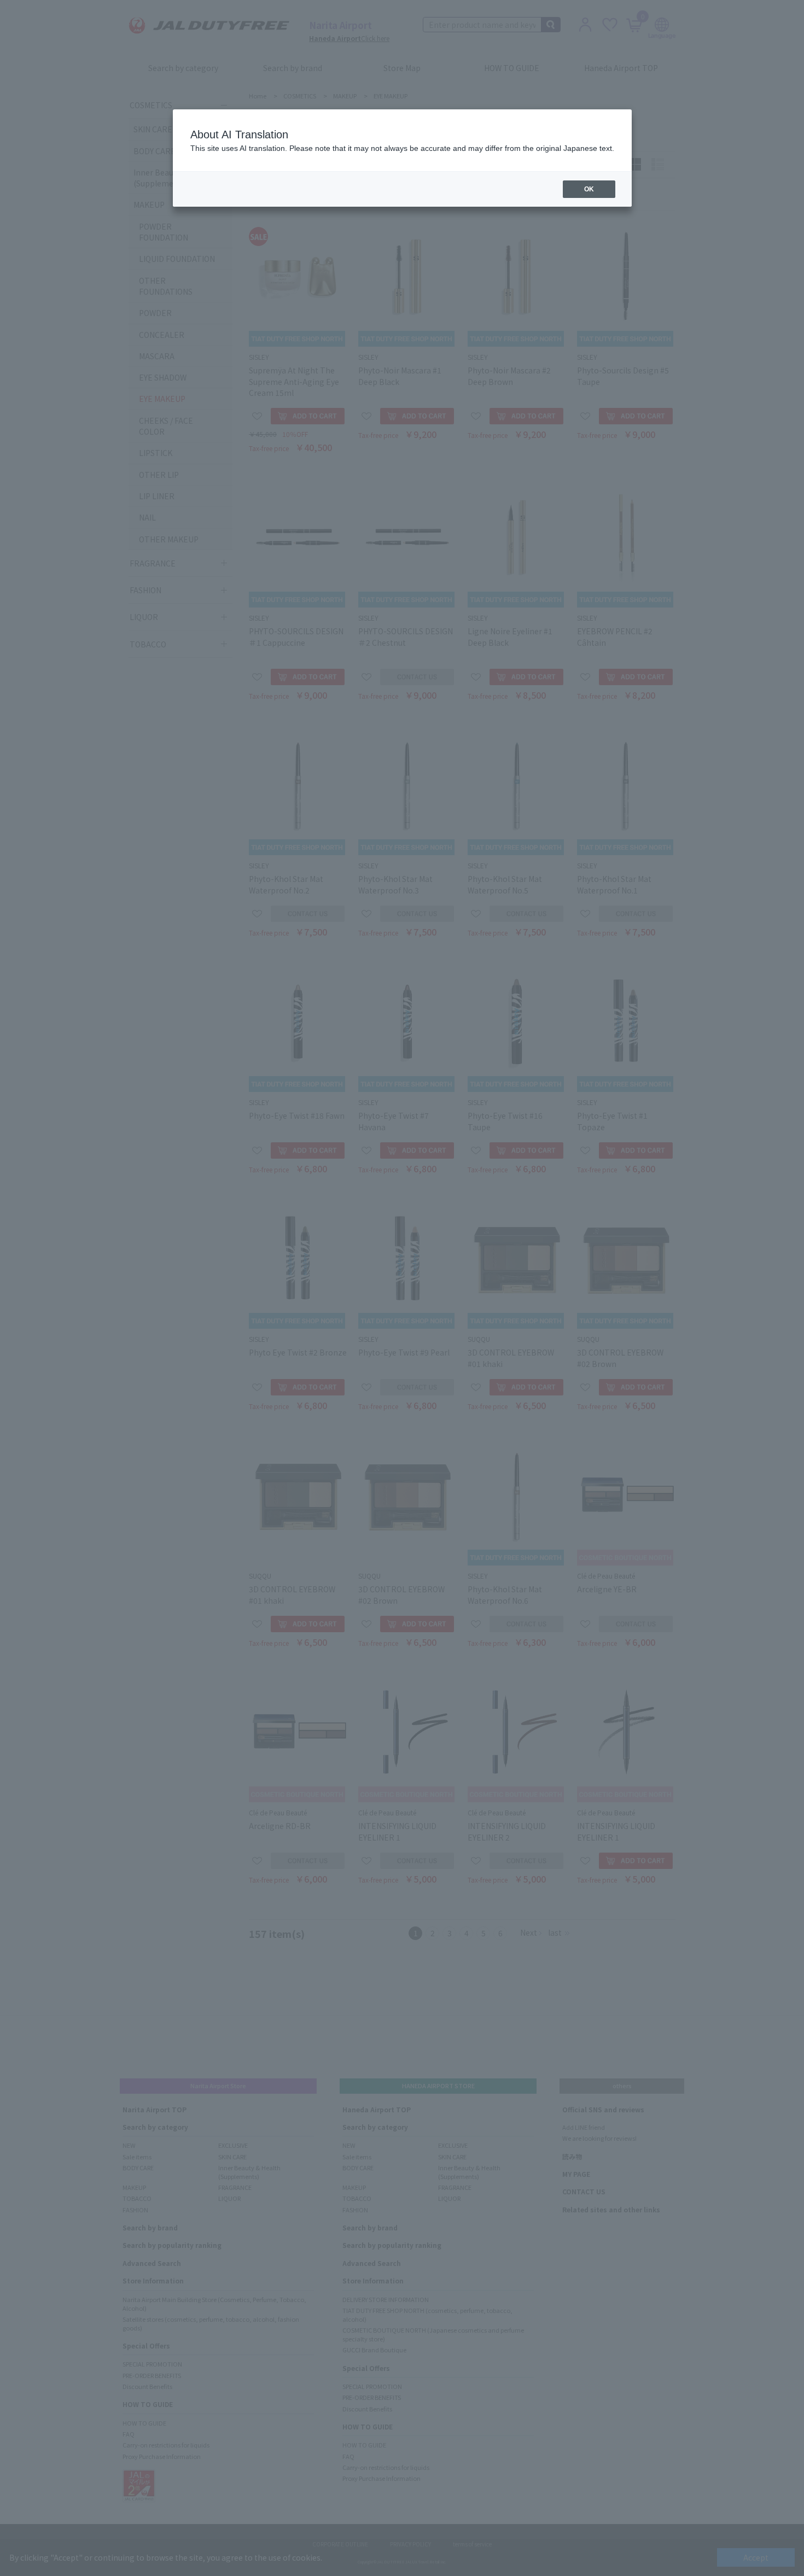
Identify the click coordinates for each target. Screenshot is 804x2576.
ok (589, 189)
